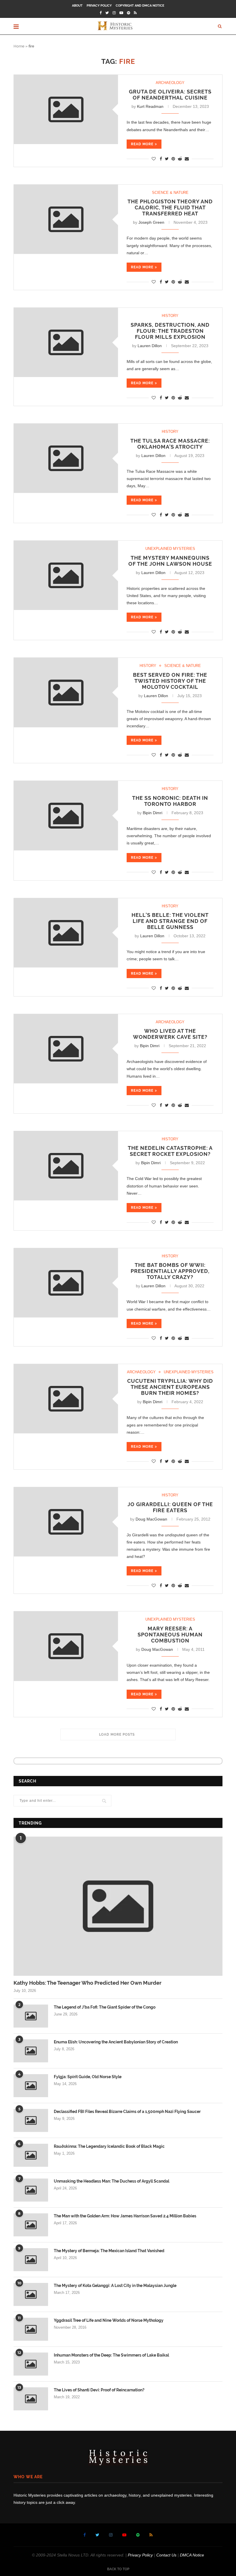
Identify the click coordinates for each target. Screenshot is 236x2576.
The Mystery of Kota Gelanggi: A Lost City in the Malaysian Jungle (115, 2286)
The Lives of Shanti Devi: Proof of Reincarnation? (99, 2390)
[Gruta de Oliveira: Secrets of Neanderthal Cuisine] (66, 109)
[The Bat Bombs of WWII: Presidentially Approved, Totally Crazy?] (66, 1283)
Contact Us (166, 2555)
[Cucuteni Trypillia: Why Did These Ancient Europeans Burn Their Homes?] (66, 1399)
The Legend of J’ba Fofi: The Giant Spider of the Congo (105, 2007)
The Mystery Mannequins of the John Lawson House (170, 561)
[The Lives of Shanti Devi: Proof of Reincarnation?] (31, 2399)
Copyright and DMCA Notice (140, 6)
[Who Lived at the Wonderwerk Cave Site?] (66, 1049)
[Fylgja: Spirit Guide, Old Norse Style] (31, 2086)
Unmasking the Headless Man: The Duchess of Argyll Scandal (112, 2181)
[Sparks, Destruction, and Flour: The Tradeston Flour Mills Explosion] (66, 342)
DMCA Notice (192, 2555)
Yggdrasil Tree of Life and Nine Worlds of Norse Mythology (109, 2320)
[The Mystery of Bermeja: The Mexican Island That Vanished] (31, 2260)
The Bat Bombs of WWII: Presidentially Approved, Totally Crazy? (170, 1271)
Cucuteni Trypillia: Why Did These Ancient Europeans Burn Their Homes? (170, 1387)
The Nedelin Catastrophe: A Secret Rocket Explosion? (170, 1151)
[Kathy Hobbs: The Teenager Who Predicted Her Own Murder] (118, 1906)
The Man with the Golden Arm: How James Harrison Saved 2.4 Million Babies (125, 2216)
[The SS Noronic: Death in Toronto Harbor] (66, 815)
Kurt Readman (150, 106)
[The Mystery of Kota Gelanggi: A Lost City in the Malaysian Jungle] (31, 2294)
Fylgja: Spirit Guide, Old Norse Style (88, 2077)
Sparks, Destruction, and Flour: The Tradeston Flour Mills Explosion (170, 331)
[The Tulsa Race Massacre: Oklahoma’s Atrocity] (66, 458)
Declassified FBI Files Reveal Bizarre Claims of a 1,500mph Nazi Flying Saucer (127, 2112)
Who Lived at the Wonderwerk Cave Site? (170, 1034)
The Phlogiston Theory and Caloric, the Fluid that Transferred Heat (170, 208)
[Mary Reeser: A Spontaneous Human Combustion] (66, 1646)
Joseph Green (151, 222)
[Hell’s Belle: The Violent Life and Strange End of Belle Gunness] (66, 933)
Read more (142, 144)
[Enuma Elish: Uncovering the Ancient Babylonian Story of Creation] (31, 2051)
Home (19, 46)
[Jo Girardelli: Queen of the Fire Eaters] (66, 1522)
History (170, 316)
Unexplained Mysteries (170, 549)
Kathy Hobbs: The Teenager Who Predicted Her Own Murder (87, 1983)
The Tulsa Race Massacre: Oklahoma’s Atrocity (170, 444)
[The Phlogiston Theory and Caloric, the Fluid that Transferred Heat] (66, 219)
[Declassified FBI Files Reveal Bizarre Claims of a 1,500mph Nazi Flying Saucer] (31, 2120)
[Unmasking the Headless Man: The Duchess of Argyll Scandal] (31, 2190)
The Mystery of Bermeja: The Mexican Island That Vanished (109, 2251)
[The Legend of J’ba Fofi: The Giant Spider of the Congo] (31, 2016)
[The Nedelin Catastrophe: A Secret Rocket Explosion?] (66, 1166)
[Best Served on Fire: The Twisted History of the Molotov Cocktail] (66, 692)
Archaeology (170, 83)
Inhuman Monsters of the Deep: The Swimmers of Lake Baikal (111, 2355)
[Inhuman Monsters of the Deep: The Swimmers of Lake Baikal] (31, 2364)
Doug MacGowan (151, 1519)
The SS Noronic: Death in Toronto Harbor (170, 801)
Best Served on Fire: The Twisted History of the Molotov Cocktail (170, 681)
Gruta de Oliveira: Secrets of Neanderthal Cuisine (170, 95)
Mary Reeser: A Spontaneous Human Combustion (170, 1635)
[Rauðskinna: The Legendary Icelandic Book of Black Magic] (31, 2155)
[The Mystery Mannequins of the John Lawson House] (66, 575)
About (77, 6)
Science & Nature (170, 193)
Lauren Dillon (150, 346)
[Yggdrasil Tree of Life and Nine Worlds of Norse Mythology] (31, 2329)
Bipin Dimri (153, 813)
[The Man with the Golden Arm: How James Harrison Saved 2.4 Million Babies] (31, 2225)
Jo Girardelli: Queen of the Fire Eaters (170, 1507)
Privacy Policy (99, 6)
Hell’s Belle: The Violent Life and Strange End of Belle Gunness (170, 921)
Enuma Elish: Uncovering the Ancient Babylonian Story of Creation (116, 2042)
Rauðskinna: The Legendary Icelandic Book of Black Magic (109, 2146)
